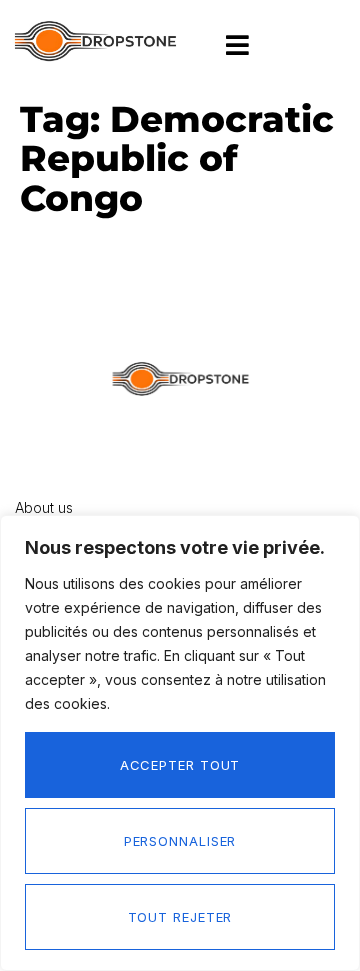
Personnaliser (180, 841)
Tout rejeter (180, 917)
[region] (180, 743)
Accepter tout (180, 765)
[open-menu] (238, 46)
